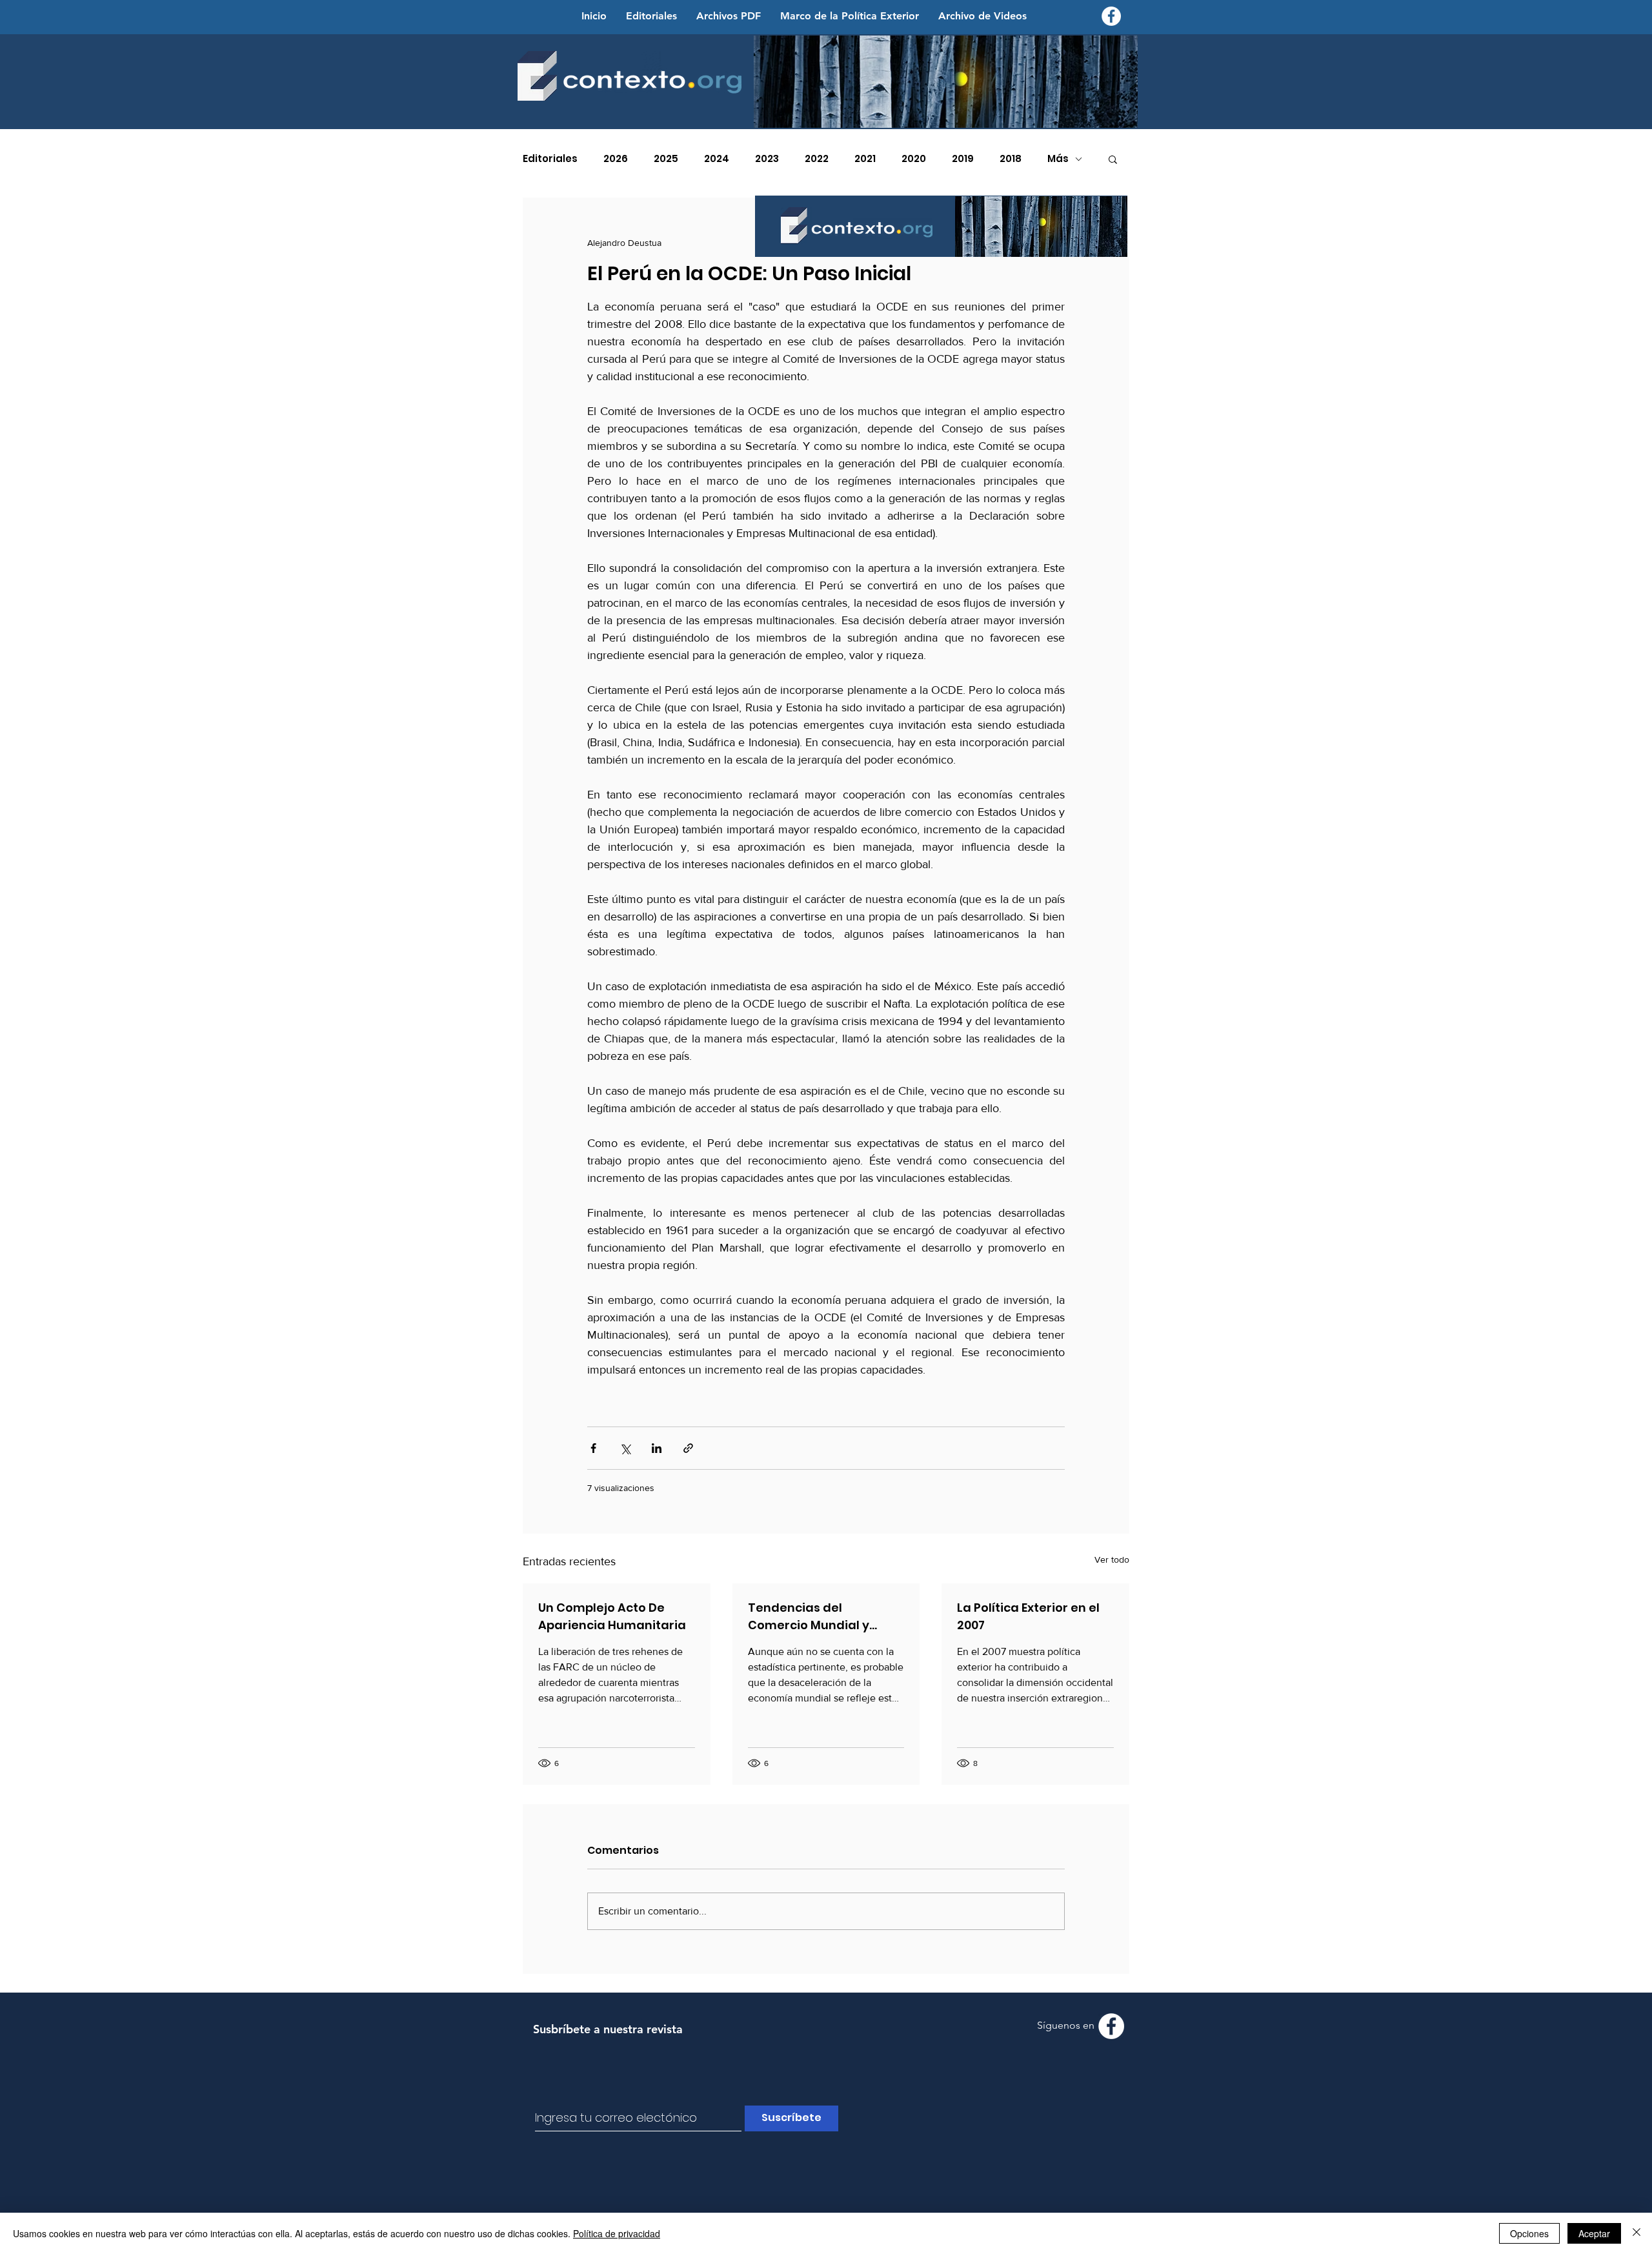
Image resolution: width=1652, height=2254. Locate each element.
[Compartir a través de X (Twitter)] (625, 1448)
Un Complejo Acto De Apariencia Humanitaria (612, 1616)
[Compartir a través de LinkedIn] (657, 1448)
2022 (817, 159)
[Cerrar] (1637, 2233)
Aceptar (1594, 2233)
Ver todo (1112, 1559)
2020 (914, 159)
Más (1058, 159)
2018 (1011, 159)
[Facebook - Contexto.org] (1111, 16)
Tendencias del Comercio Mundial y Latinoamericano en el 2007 (817, 1617)
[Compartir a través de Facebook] (593, 1448)
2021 (865, 159)
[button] (1113, 159)
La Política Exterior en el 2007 (1028, 1616)
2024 (717, 159)
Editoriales (550, 159)
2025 (666, 159)
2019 (963, 159)
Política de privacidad (617, 2233)
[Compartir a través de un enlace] (688, 1448)
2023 (767, 159)
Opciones (1529, 2233)
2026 (616, 159)
